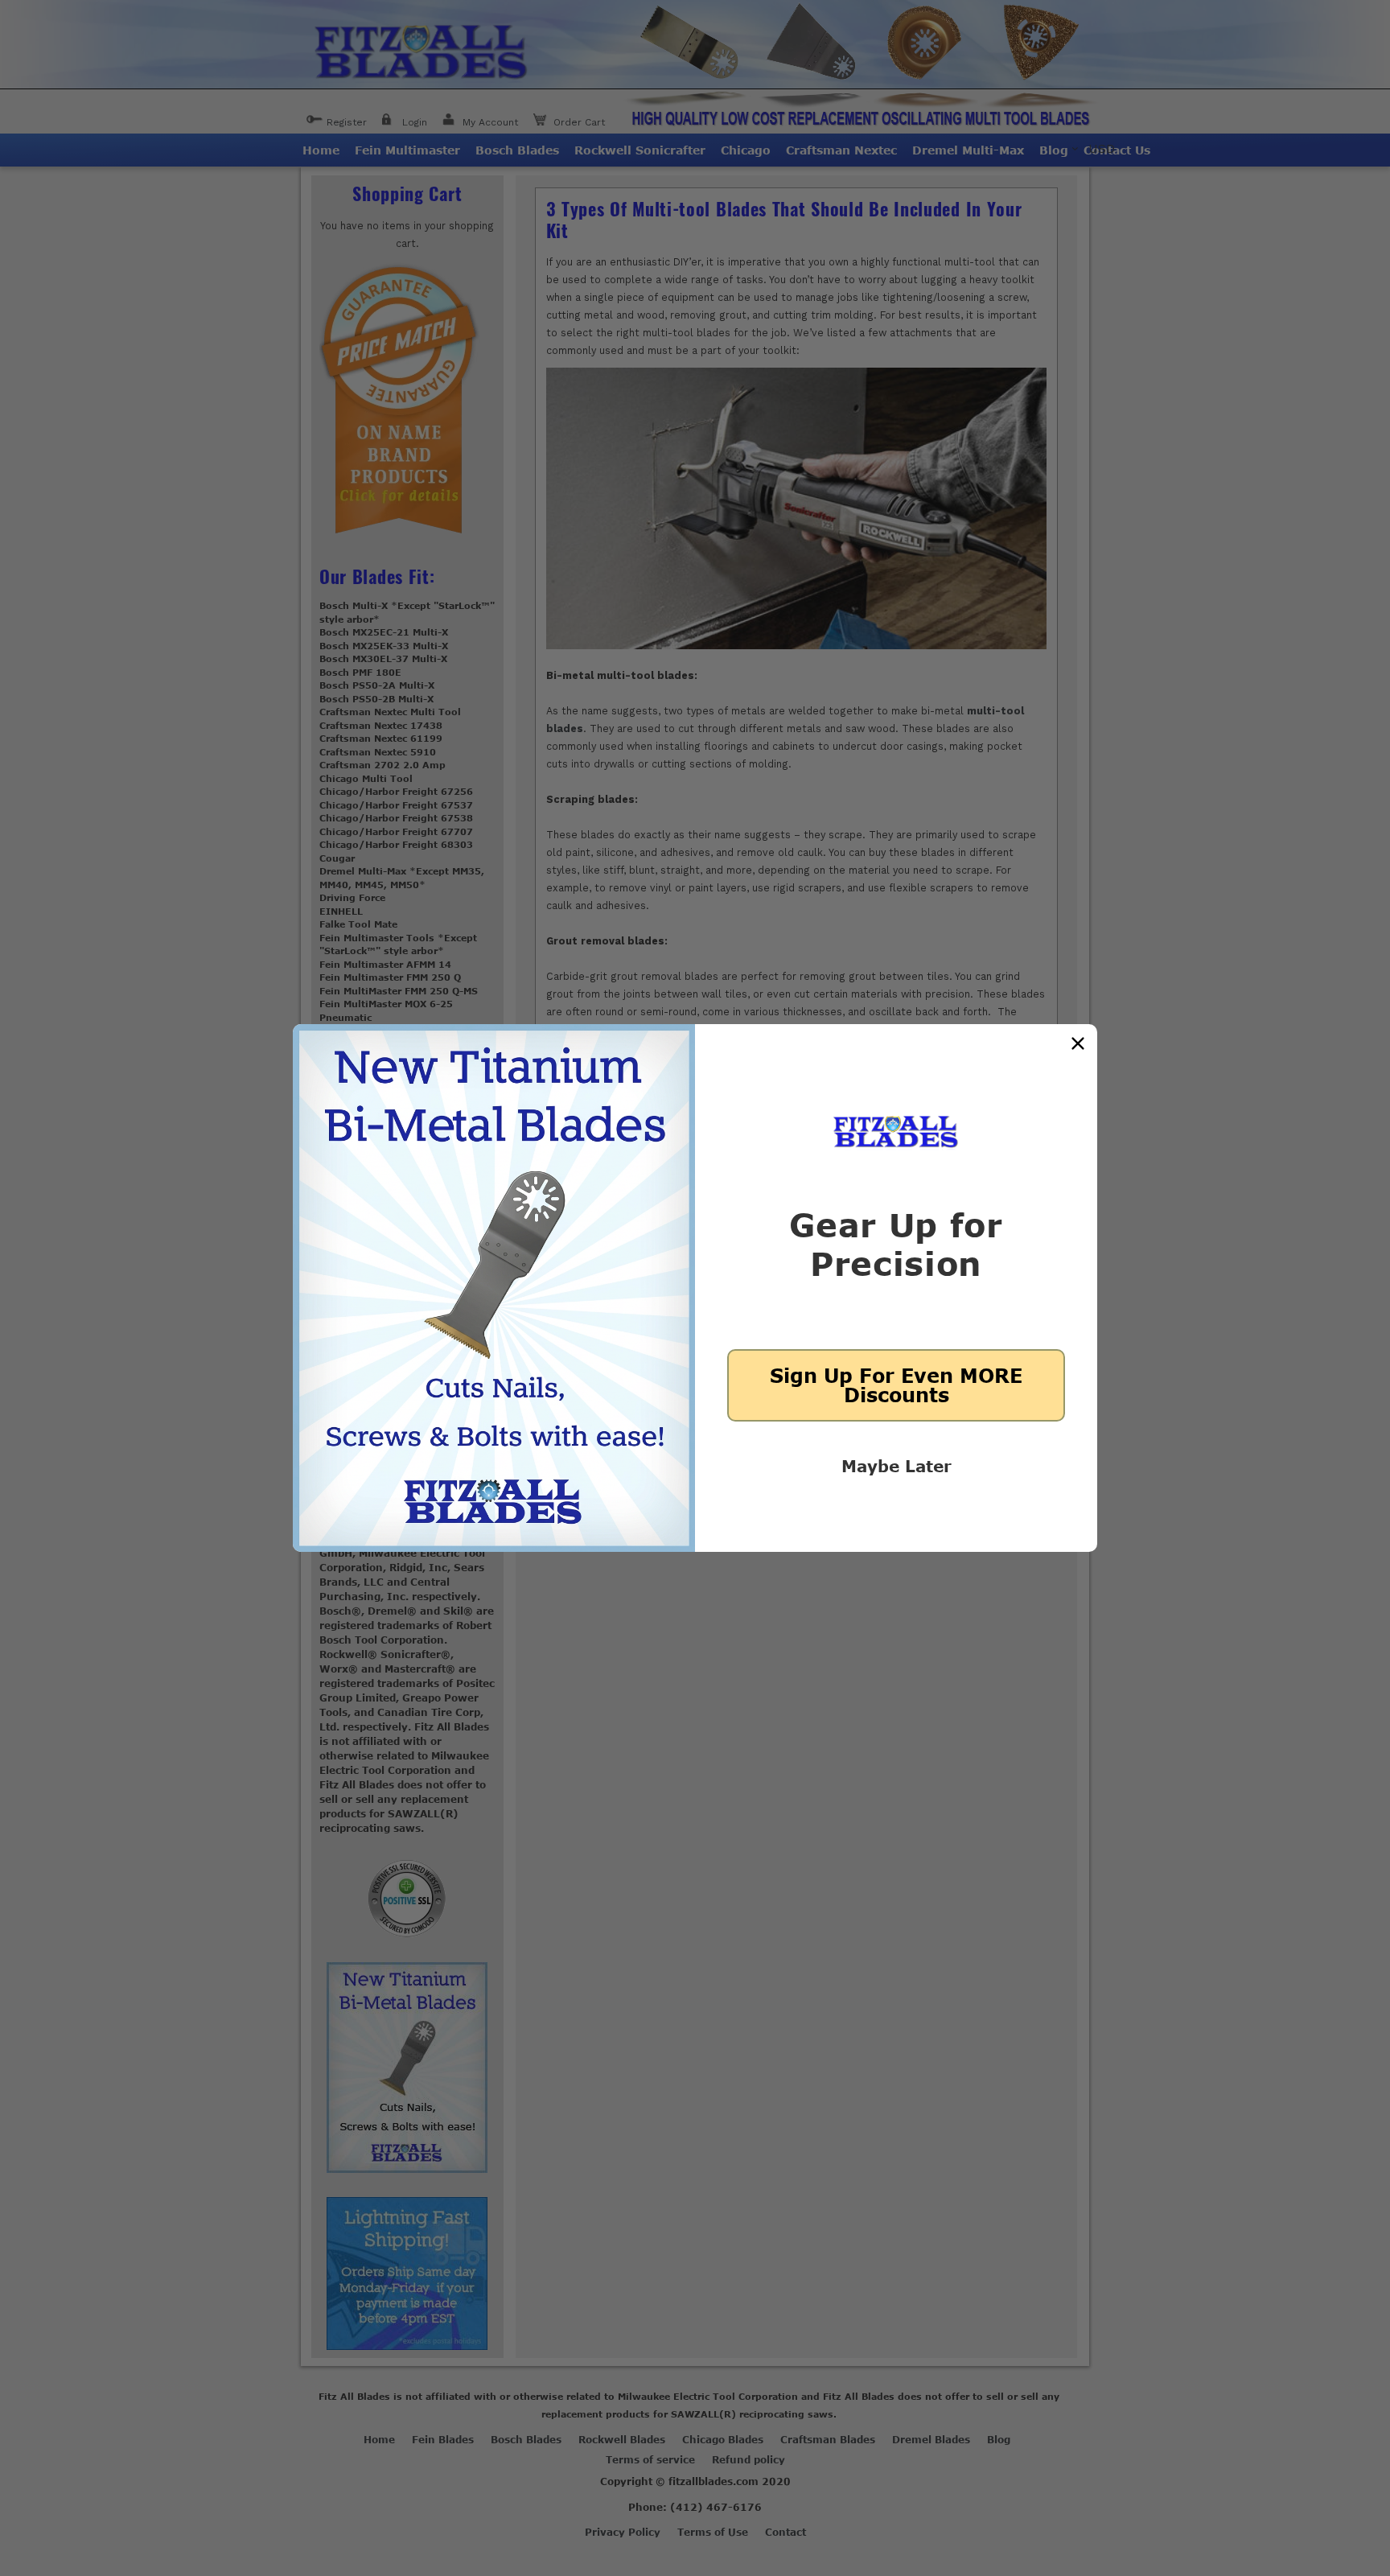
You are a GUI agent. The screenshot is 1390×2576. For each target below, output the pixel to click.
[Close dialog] (1078, 1043)
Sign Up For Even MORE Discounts (896, 1385)
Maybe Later (897, 1465)
